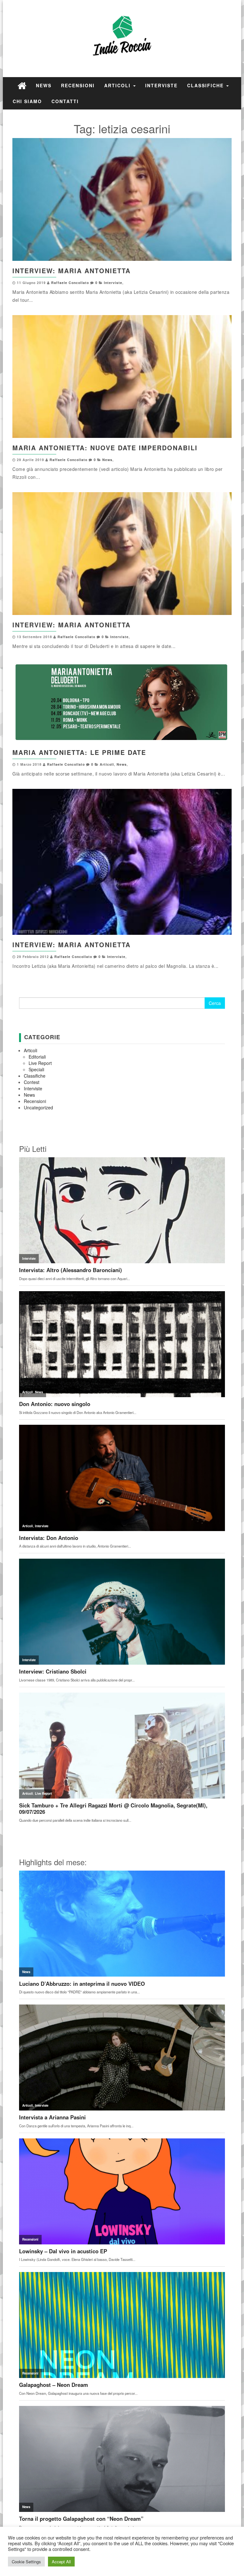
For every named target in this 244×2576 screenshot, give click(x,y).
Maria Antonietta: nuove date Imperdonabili (105, 448)
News (44, 85)
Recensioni (78, 85)
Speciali (36, 1069)
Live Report (40, 1063)
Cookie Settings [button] (26, 2562)
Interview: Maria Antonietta (71, 271)
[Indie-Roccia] (22, 85)
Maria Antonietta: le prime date (79, 752)
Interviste (161, 85)
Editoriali (37, 1057)
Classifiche (206, 85)
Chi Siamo (27, 101)
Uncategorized (38, 1107)
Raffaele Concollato (70, 283)
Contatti (65, 101)
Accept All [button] (61, 2562)
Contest (32, 1082)
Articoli (118, 85)
